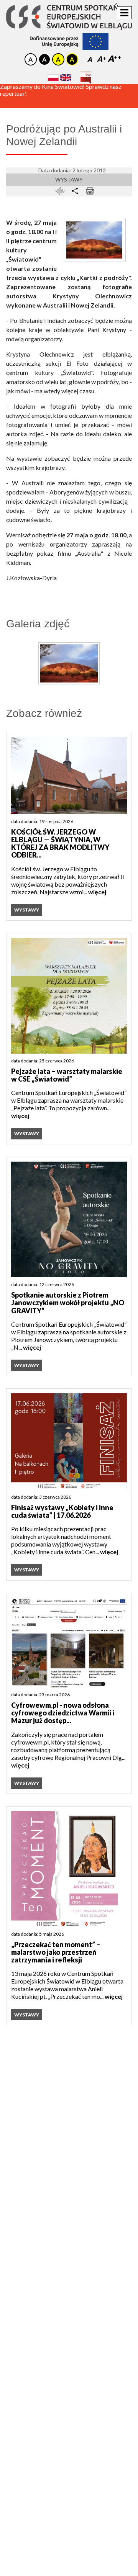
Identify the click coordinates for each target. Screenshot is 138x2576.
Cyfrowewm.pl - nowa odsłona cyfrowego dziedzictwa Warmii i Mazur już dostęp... (63, 1713)
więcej (97, 892)
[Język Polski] (53, 78)
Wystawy (69, 179)
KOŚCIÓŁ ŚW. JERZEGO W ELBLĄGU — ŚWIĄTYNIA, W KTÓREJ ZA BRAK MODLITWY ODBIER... (60, 844)
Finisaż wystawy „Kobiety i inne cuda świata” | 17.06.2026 (62, 1511)
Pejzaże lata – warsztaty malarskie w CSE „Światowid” (67, 1075)
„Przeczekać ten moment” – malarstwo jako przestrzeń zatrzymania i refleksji (56, 1952)
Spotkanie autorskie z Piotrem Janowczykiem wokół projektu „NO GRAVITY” (68, 1303)
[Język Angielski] (66, 78)
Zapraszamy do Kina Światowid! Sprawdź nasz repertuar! (61, 99)
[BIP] (86, 75)
